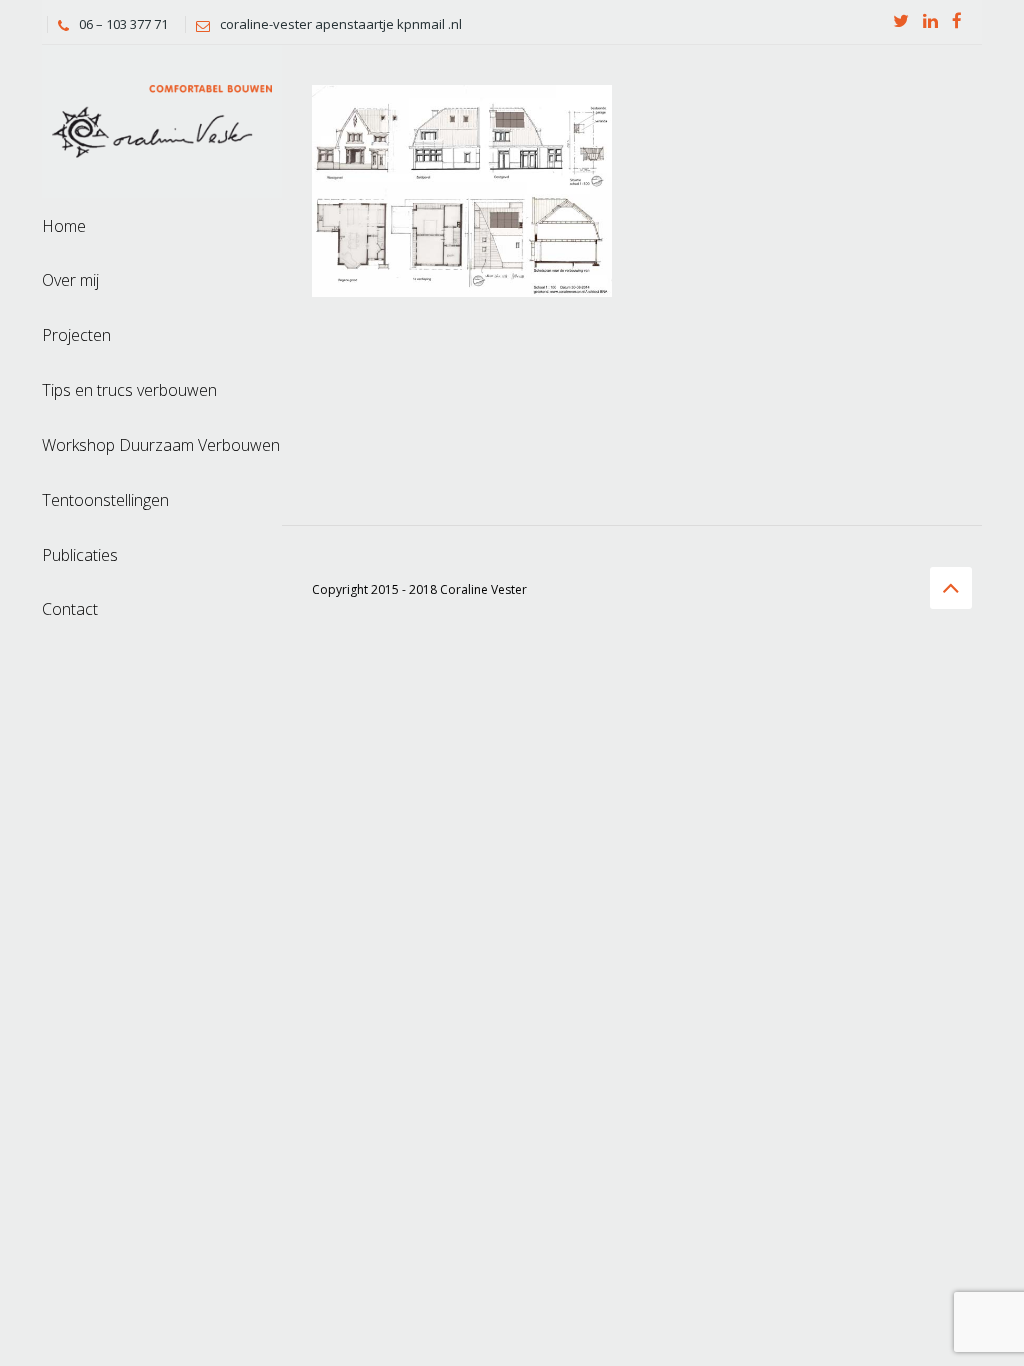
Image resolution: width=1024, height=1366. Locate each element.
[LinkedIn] (930, 22)
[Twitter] (901, 22)
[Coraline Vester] (162, 119)
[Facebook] (957, 22)
